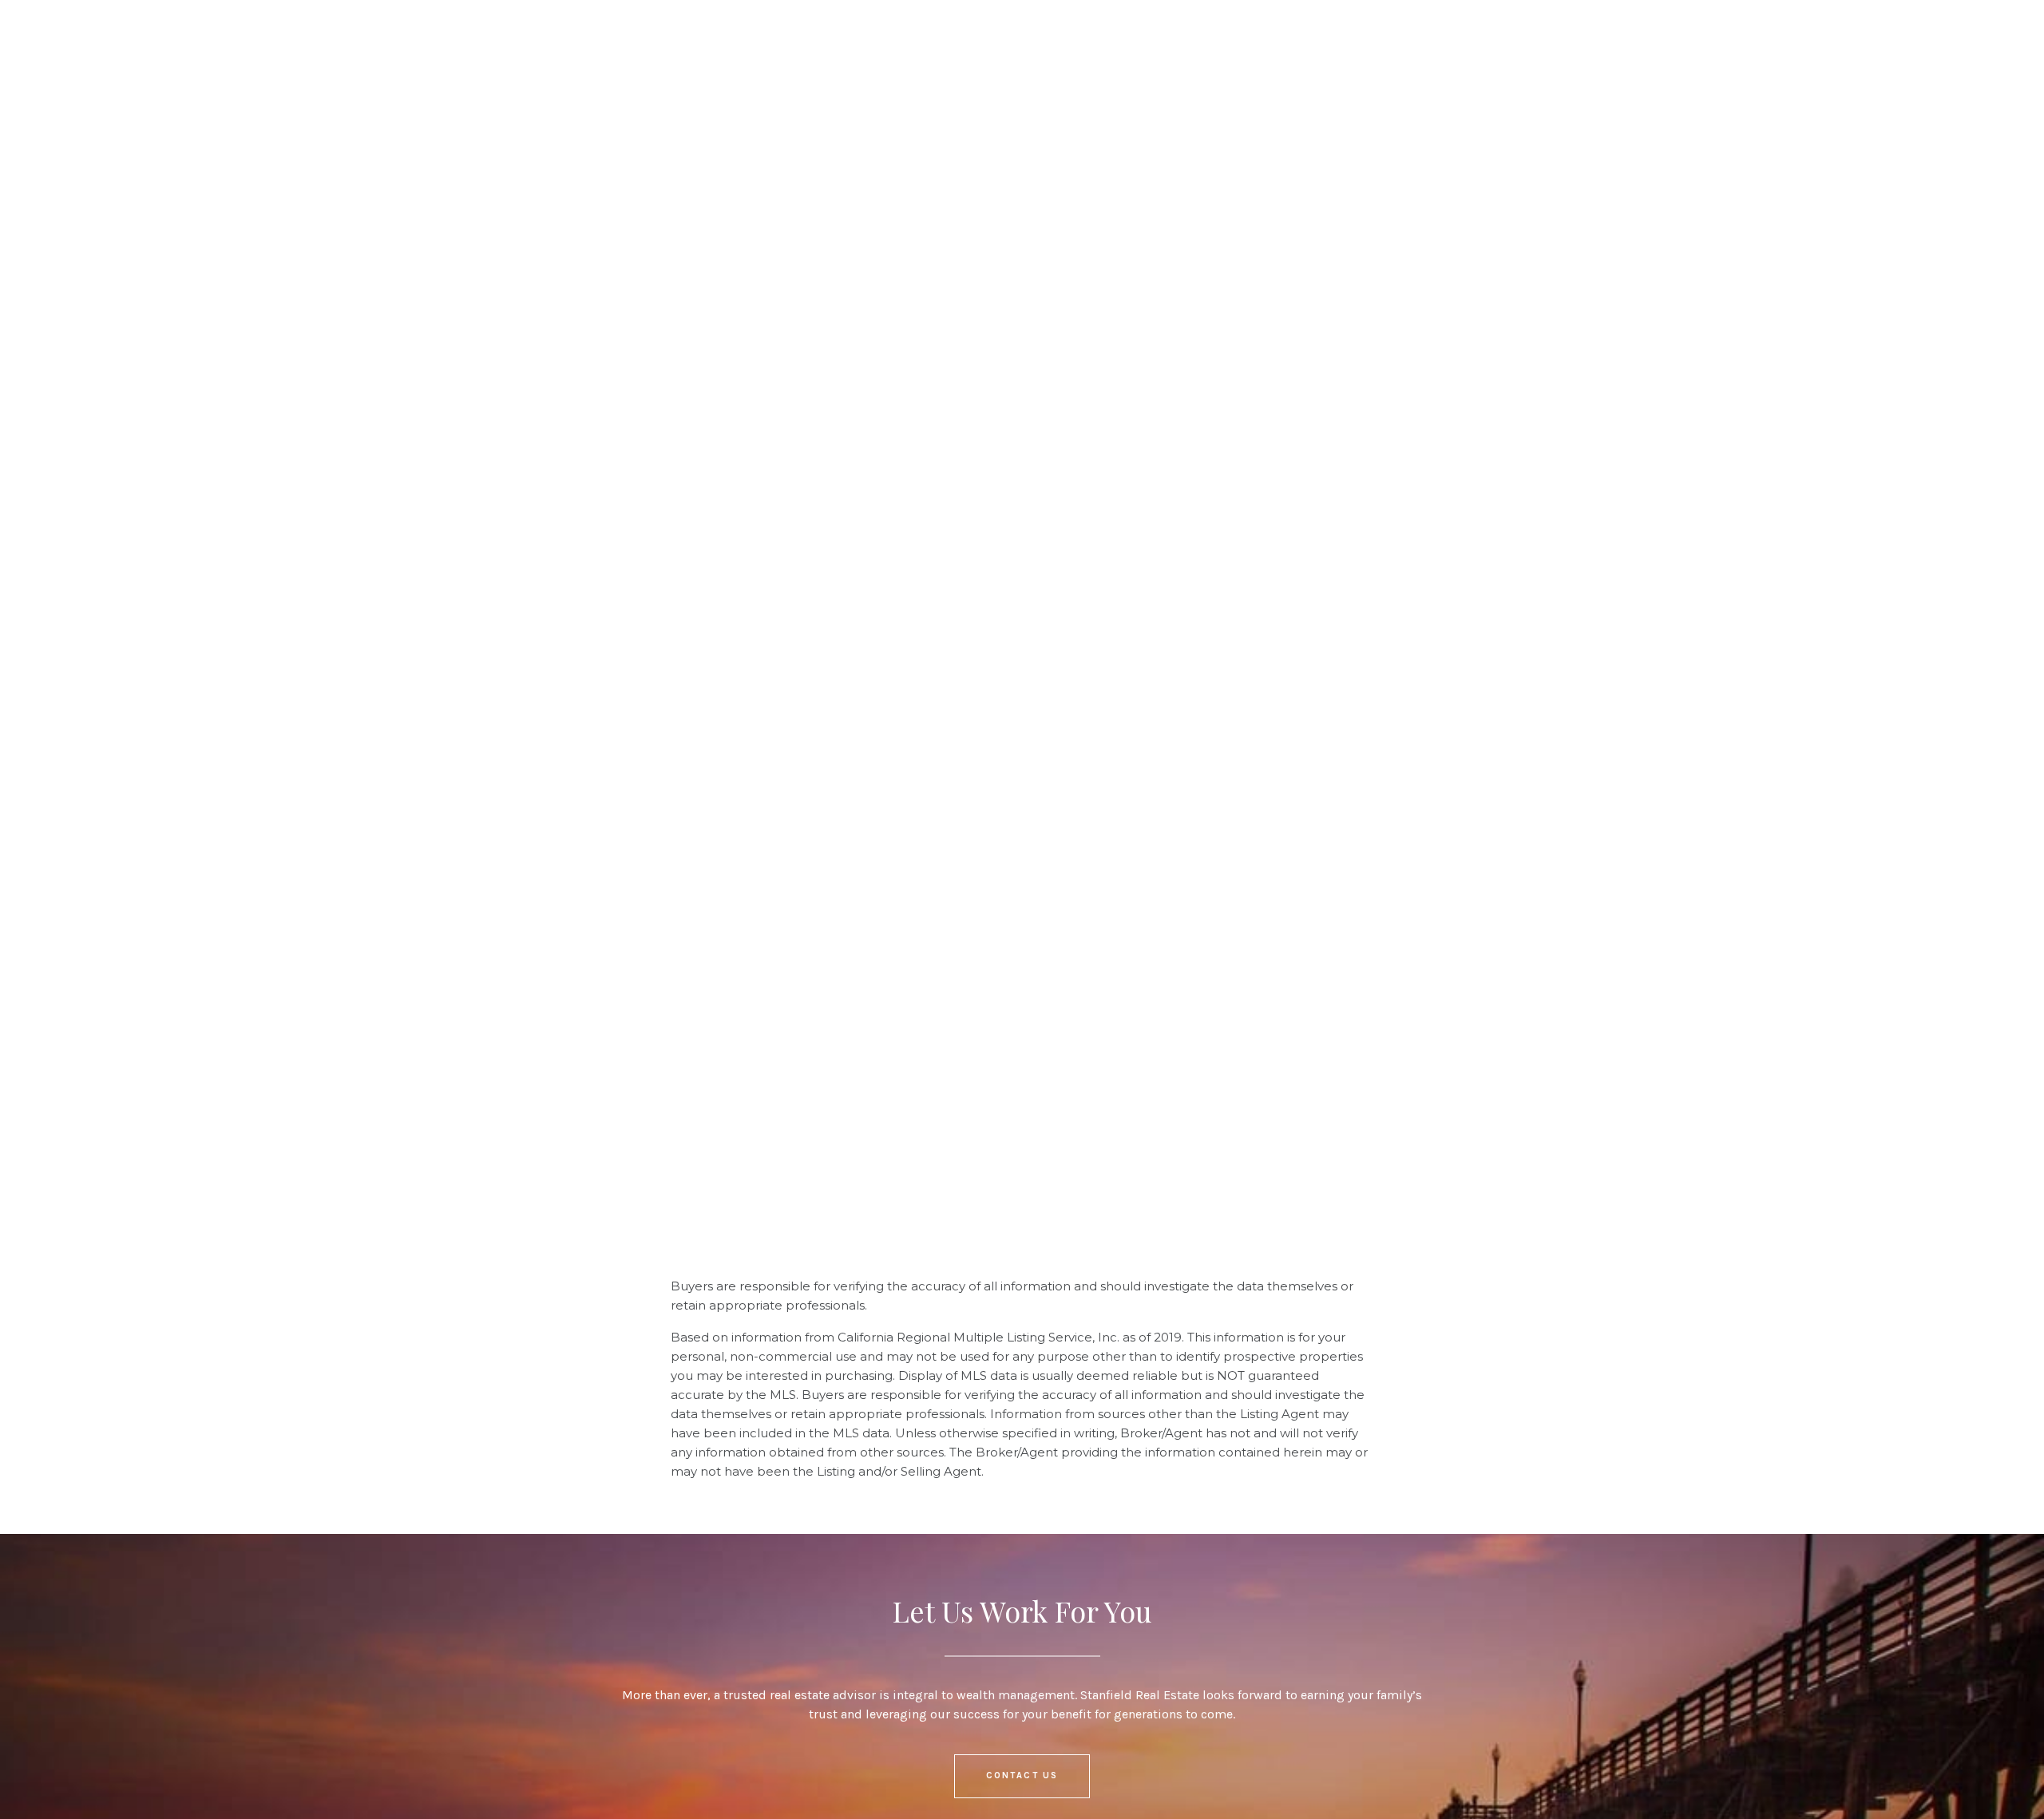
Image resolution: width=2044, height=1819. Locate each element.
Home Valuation (602, 41)
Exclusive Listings (453, 41)
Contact (714, 41)
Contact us (1022, 1775)
